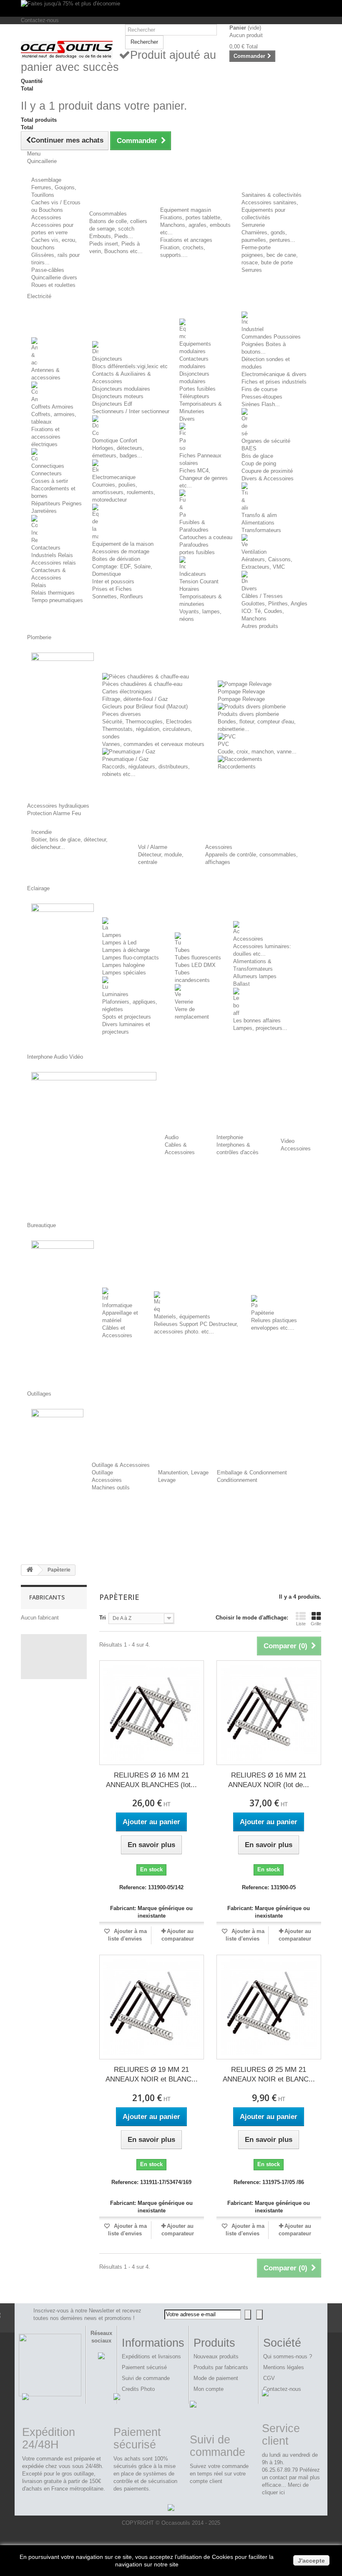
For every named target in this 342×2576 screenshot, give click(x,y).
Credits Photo (138, 2389)
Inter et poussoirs (113, 581)
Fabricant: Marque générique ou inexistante (151, 1912)
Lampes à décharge (126, 950)
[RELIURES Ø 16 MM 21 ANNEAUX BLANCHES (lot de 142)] (152, 1713)
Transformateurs (261, 530)
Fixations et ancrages (186, 240)
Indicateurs (193, 574)
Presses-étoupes (262, 397)
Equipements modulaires (195, 348)
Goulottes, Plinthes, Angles (274, 604)
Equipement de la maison (123, 544)
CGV (269, 2378)
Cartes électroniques (127, 692)
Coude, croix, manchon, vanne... (257, 752)
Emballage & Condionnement (252, 1473)
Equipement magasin (186, 210)
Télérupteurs (194, 396)
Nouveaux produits (216, 2356)
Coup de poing (259, 463)
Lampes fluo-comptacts (131, 958)
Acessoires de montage (121, 551)
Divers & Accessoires (268, 478)
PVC (223, 744)
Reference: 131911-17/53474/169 (151, 2182)
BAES (249, 448)
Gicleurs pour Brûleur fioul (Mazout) (145, 707)
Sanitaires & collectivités (272, 195)
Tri (103, 1618)
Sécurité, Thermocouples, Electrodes (147, 722)
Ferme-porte (256, 247)
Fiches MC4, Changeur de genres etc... (204, 478)
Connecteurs (47, 473)
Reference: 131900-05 (269, 1887)
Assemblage (46, 180)
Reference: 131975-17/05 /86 (269, 2182)
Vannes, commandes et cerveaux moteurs (153, 744)
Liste (301, 1624)
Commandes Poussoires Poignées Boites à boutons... (271, 344)
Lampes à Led (119, 943)
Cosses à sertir (50, 481)
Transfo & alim (259, 515)
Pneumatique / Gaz (126, 759)
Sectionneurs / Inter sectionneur (131, 411)
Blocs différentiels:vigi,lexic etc (130, 366)
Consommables (108, 214)
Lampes (112, 935)
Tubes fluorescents (198, 958)
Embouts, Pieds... (111, 236)
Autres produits (260, 626)
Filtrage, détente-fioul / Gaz (135, 699)
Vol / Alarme (153, 847)
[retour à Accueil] (30, 1570)
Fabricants (47, 1597)
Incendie (41, 832)
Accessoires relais (54, 563)
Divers (187, 419)
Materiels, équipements (182, 1317)
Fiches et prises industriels (274, 382)
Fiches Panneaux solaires (200, 459)
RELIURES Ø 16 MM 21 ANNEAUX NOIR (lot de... (269, 1780)
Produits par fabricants (221, 2367)
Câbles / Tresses (262, 596)
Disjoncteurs (107, 359)
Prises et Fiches (112, 589)
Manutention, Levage (183, 1473)
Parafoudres (194, 545)
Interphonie (230, 1137)
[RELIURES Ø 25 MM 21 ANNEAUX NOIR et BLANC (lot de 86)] (269, 2007)
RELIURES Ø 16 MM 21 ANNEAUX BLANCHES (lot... (151, 1780)
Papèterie (263, 1313)
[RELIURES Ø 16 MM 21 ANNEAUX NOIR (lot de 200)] (269, 1713)
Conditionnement (237, 1480)
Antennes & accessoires (46, 374)
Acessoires (219, 847)
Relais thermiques (53, 593)
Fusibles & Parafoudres (194, 526)
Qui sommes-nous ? (288, 2356)
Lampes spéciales (124, 973)
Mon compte (209, 2389)
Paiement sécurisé (144, 2367)
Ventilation (254, 552)
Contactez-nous (40, 20)
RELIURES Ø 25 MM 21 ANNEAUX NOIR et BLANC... (269, 2074)
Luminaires (115, 994)
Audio (172, 1137)
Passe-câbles (48, 270)
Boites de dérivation (116, 559)
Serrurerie (253, 225)
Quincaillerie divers (54, 277)
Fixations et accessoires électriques (46, 437)
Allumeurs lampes (255, 976)
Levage (167, 1480)
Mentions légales (284, 2367)
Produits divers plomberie (248, 714)
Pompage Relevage (241, 692)
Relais (39, 585)
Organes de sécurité (266, 441)
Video (288, 1141)
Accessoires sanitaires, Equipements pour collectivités (270, 210)
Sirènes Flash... (261, 404)
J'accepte (311, 2561)
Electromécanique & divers (274, 374)
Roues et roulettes (53, 285)
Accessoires (46, 217)
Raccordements (237, 767)
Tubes (182, 950)
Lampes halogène (123, 965)
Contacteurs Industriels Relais (52, 551)
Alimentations (258, 523)
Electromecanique (114, 477)
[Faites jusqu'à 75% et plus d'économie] (171, 8)
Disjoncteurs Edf (112, 404)
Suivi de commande (146, 2378)
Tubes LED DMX (195, 965)
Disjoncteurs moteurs (118, 396)
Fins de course (259, 389)
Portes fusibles (197, 389)
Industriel (253, 329)
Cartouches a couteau (206, 537)
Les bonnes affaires (257, 1021)
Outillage (102, 1473)
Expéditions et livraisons (151, 2356)
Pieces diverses (122, 714)
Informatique (117, 1305)
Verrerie (184, 1002)
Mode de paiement (216, 2378)
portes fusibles (197, 552)
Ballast (241, 984)
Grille (316, 1624)
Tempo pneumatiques (57, 600)
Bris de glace (257, 456)
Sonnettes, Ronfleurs (118, 596)
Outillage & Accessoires (121, 1465)
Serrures (252, 270)
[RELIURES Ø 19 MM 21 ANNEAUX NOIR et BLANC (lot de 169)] (152, 2007)
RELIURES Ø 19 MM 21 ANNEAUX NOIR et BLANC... (152, 2074)
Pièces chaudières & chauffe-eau (142, 684)
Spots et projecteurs (127, 1017)
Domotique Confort (115, 441)
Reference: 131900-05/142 (151, 1887)
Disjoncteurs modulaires (121, 389)
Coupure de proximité (267, 471)
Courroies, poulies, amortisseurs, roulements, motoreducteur (124, 492)
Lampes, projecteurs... (260, 1028)
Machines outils (111, 1488)
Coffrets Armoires (52, 407)
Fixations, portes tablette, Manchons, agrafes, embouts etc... (195, 225)
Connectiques (48, 466)
